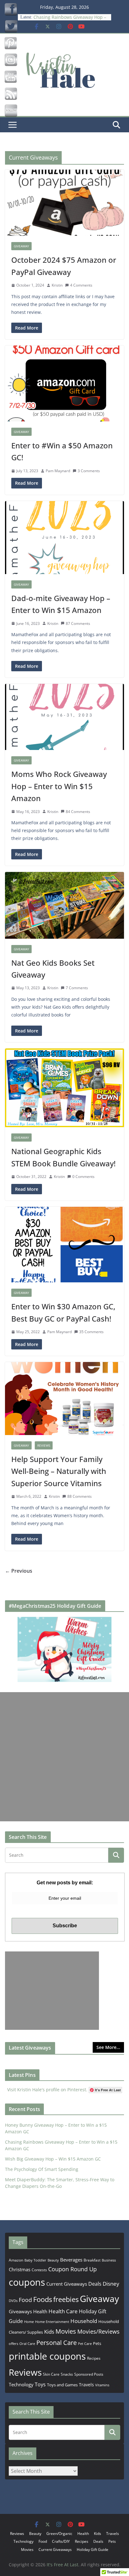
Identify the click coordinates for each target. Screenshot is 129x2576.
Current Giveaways (67, 2284)
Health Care (63, 2311)
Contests (39, 2270)
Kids (49, 2332)
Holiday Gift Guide (93, 2550)
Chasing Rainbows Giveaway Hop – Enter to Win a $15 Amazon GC (70, 16)
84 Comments (78, 812)
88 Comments (80, 1496)
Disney (111, 2284)
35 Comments (91, 1332)
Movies (66, 2331)
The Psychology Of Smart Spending (42, 2169)
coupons (27, 2282)
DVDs (13, 2301)
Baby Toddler (35, 2260)
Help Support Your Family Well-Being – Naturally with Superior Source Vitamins (59, 1471)
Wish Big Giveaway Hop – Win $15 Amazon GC (53, 2159)
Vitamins (102, 2385)
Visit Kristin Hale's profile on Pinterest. (47, 2090)
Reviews (44, 1445)
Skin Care (51, 2374)
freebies (66, 2299)
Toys (40, 2384)
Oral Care (27, 2344)
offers (13, 2344)
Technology (21, 2384)
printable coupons (47, 2356)
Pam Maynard (58, 471)
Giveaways (20, 2311)
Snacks (67, 2374)
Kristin (57, 285)
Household (84, 2321)
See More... (108, 2047)
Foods (43, 2299)
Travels (86, 2385)
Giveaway (21, 246)
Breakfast (92, 2260)
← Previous (19, 1571)
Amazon (16, 2260)
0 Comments (83, 1177)
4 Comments (81, 285)
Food (25, 2300)
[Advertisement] (64, 1757)
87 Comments (78, 623)
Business (109, 2260)
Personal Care (57, 2343)
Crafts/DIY (61, 2541)
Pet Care (85, 2344)
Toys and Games (62, 2385)
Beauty (53, 2260)
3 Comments (89, 471)
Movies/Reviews (98, 2331)
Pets (97, 2343)
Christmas (20, 2269)
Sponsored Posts (89, 2374)
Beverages (71, 2260)
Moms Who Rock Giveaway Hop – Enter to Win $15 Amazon (59, 786)
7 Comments (77, 988)
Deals (95, 2284)
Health (40, 2311)
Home (29, 2322)
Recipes (94, 2358)
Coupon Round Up (72, 2269)
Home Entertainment (52, 2322)
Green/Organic (59, 2534)
